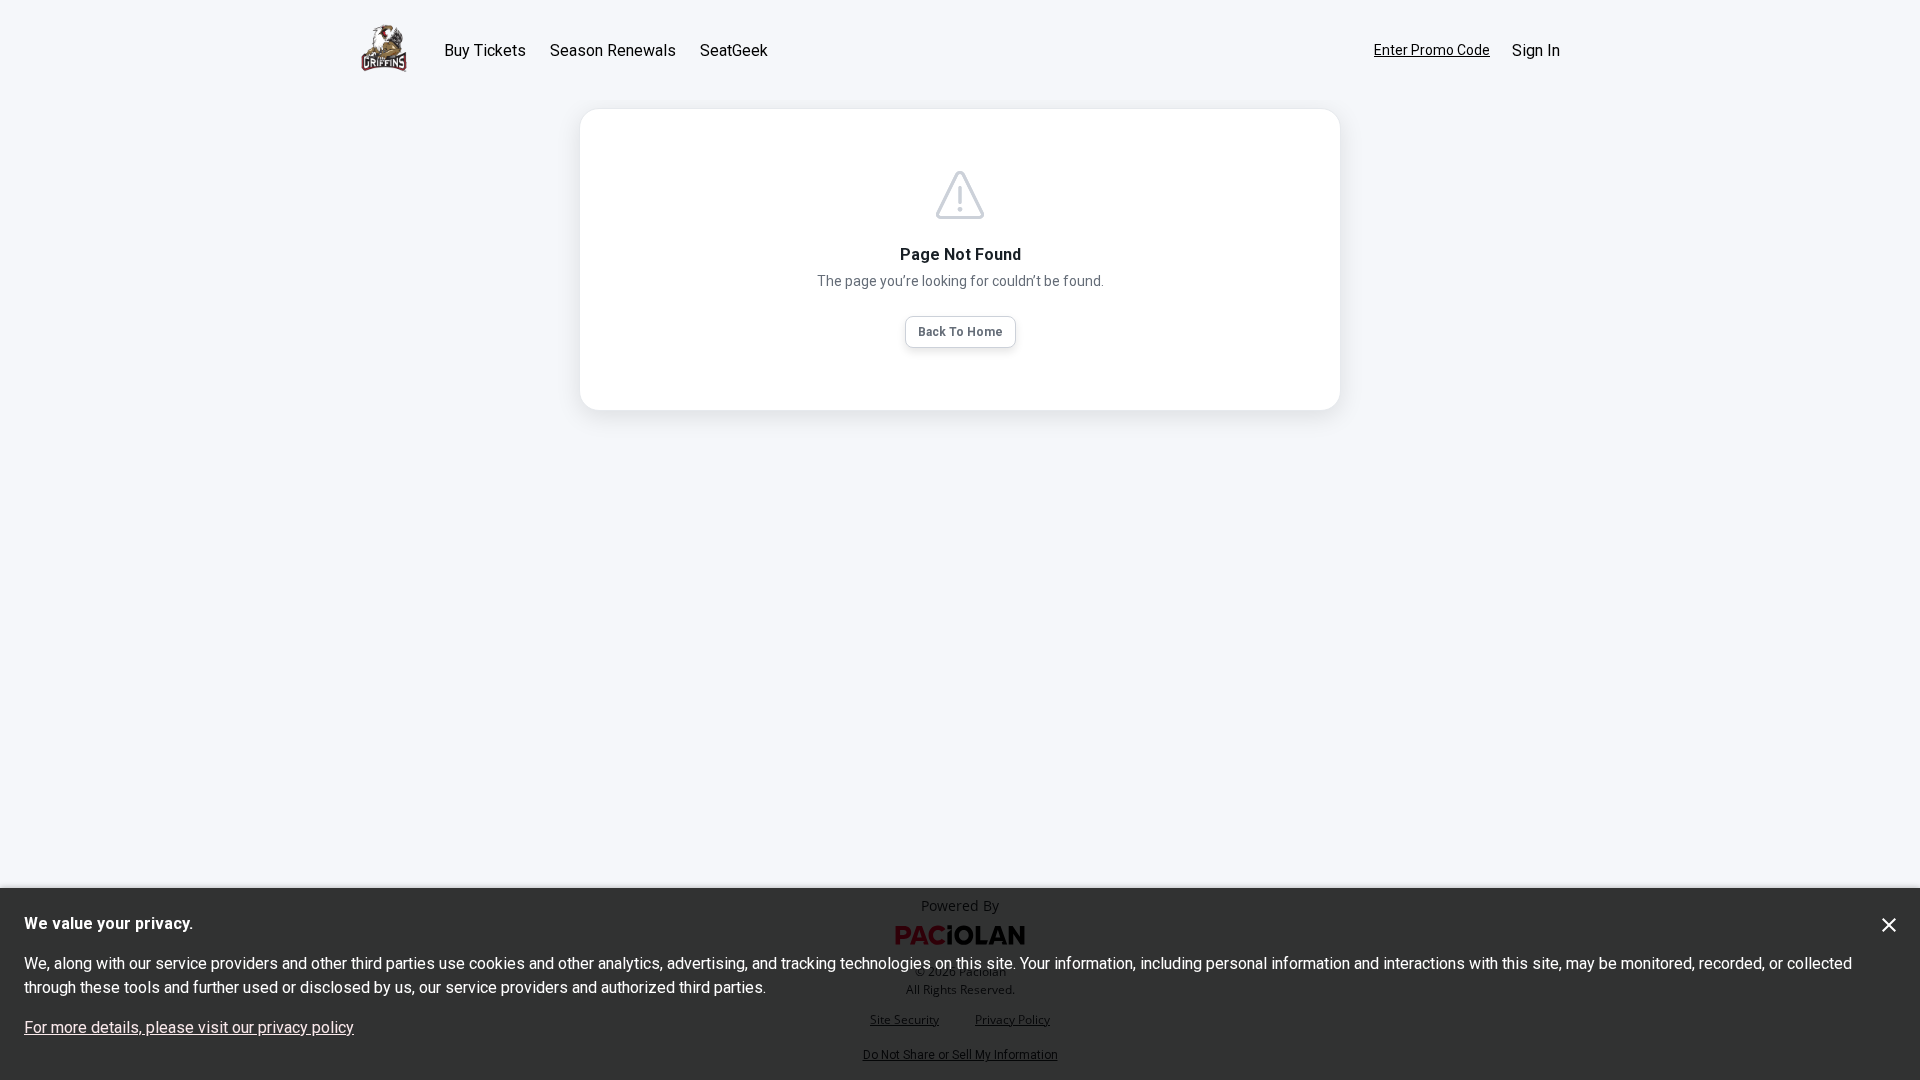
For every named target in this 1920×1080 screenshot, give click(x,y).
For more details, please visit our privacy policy (189, 1027)
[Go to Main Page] (384, 50)
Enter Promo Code (1432, 50)
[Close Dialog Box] (1889, 925)
